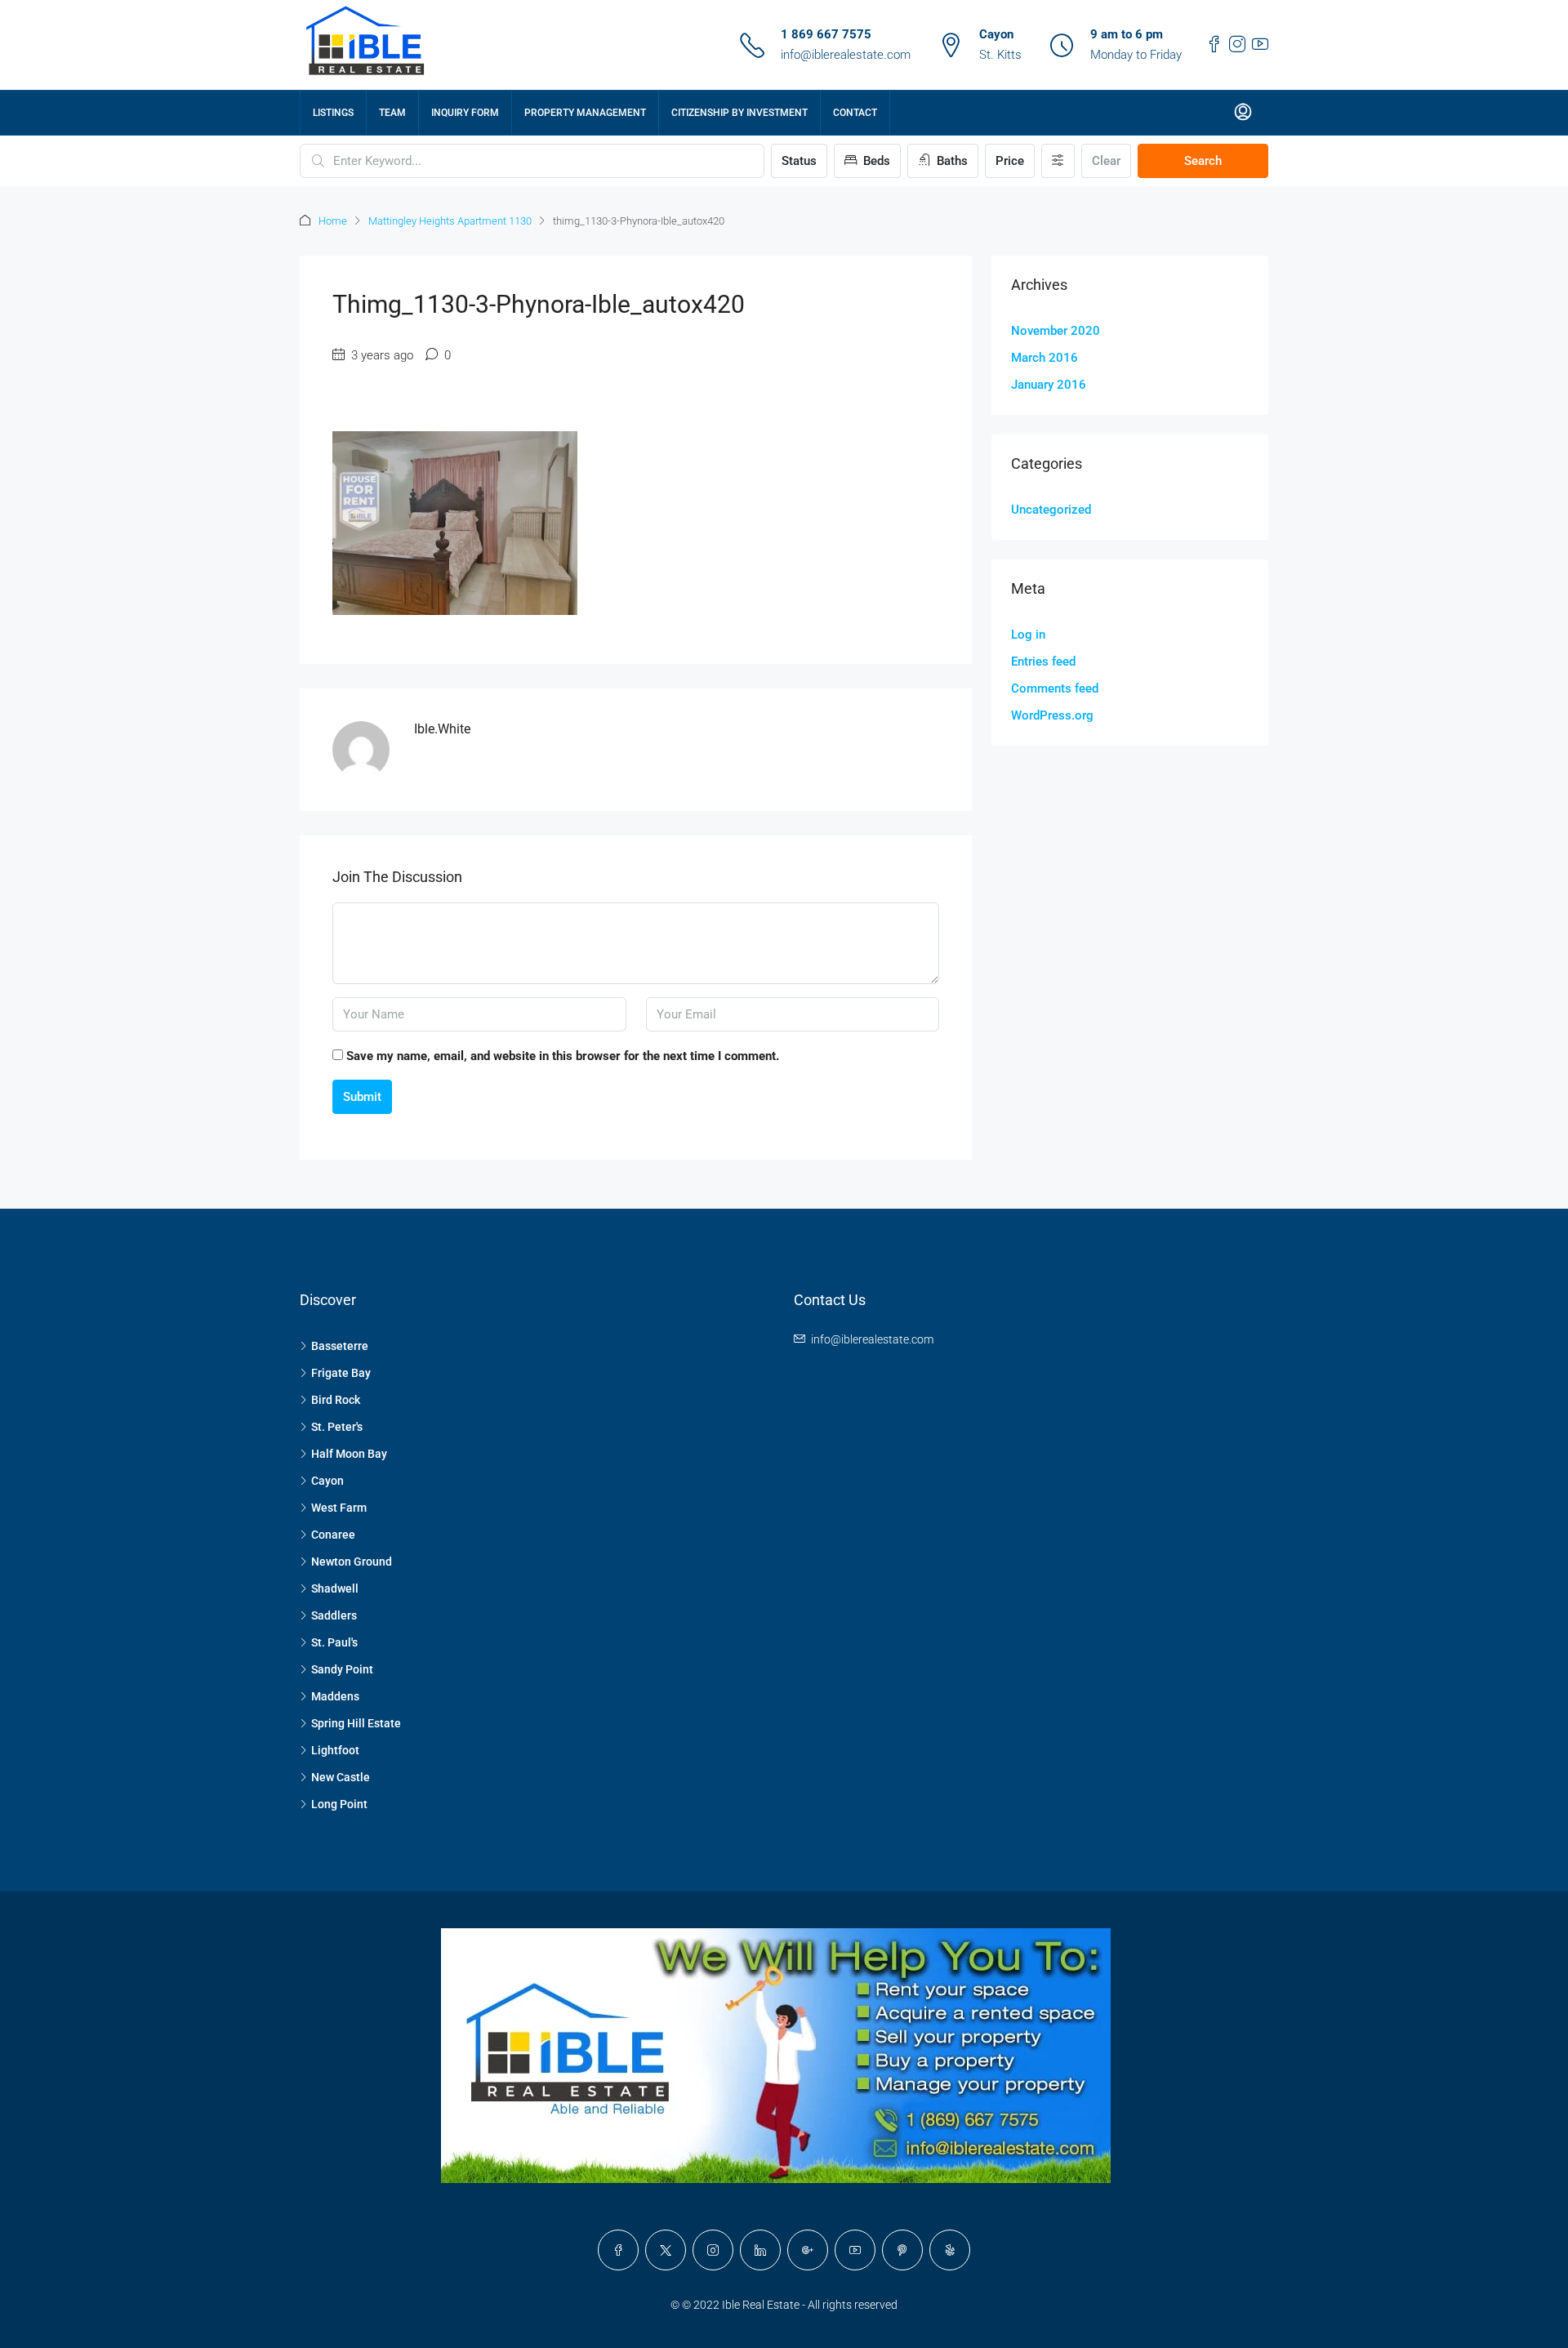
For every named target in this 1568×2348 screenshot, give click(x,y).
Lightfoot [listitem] (335, 1750)
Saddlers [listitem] (334, 1615)
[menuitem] (1243, 113)
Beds (875, 161)
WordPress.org (1052, 715)
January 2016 (1049, 385)
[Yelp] (950, 2250)
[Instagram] (713, 2250)
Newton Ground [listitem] (352, 1562)
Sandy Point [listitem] (342, 1669)
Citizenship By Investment (739, 113)
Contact (855, 113)
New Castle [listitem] (341, 1777)
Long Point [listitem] (339, 1804)
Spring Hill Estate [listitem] (356, 1723)
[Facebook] (618, 2250)
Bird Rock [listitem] (336, 1400)
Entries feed (1043, 662)
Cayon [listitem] (327, 1481)
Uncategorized (1051, 510)
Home (333, 221)
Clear (1106, 161)
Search (1203, 161)
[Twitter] (666, 2250)
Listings (333, 113)
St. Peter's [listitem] (337, 1427)
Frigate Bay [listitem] (341, 1373)
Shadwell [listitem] (335, 1588)
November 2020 (1056, 331)
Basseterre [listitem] (340, 1346)
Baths (951, 161)
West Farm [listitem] (339, 1508)
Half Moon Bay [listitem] (349, 1454)
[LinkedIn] (760, 2250)
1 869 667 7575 (826, 34)
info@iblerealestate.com (846, 55)
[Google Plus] (808, 2250)
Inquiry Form (465, 113)
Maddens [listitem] (335, 1696)
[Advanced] (1058, 161)
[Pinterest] (902, 2250)
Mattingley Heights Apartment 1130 (450, 221)
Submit (362, 1097)
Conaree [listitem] (333, 1535)
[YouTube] (855, 2250)
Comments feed (1055, 688)
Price (1010, 161)
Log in (1028, 635)
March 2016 (1045, 358)
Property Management (585, 113)
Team (392, 113)
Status (799, 161)
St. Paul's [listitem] (334, 1642)
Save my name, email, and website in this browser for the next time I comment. (563, 1056)
